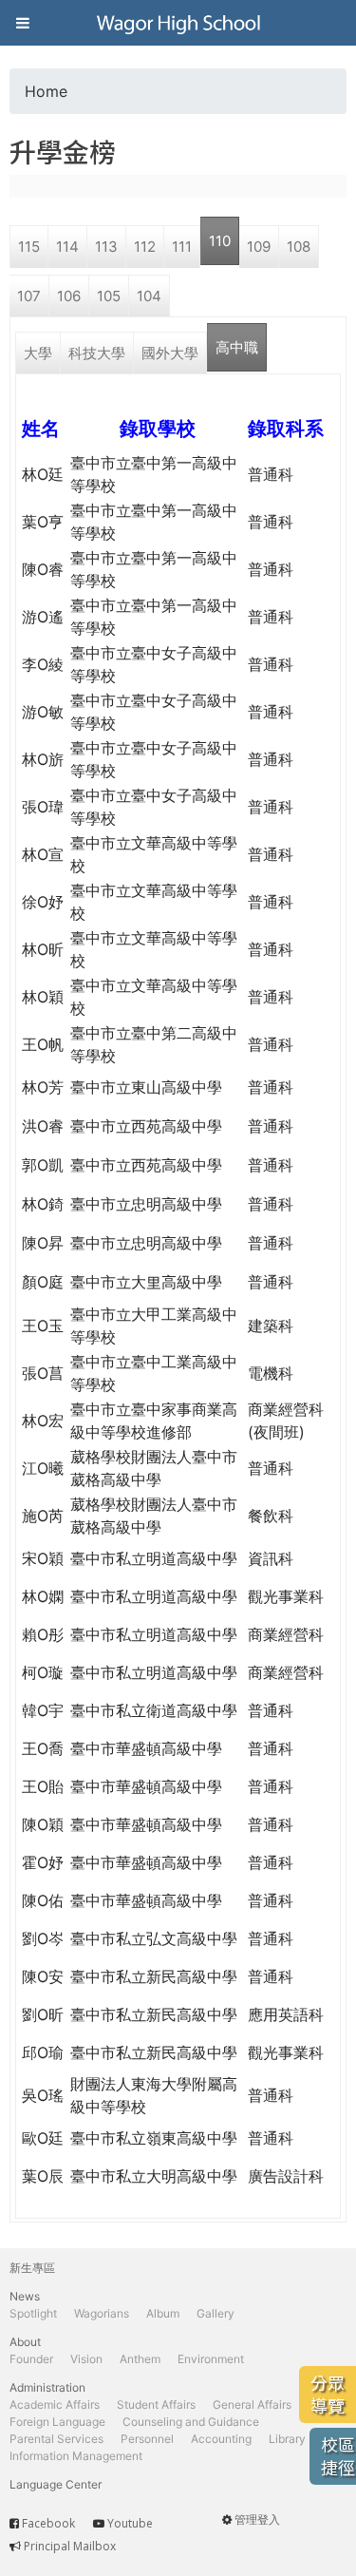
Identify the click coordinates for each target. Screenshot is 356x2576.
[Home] (178, 23)
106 (69, 296)
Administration (47, 2387)
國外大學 (170, 353)
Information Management (76, 2456)
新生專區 (32, 2268)
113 (106, 247)
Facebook (48, 2523)
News (25, 2296)
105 (109, 296)
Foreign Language (57, 2422)
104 (149, 296)
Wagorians (102, 2313)
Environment (211, 2359)
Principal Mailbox (70, 2546)
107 (29, 296)
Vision (86, 2359)
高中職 (237, 347)
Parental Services (56, 2439)
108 (299, 247)
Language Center (56, 2484)
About (25, 2342)
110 (220, 241)
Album (163, 2313)
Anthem (140, 2359)
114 (67, 247)
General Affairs (252, 2404)
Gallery (215, 2313)
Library (287, 2439)
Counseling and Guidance (191, 2422)
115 (29, 247)
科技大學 (97, 353)
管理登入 (257, 2519)
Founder (31, 2359)
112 (145, 247)
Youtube (130, 2523)
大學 (38, 353)
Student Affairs (156, 2404)
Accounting (221, 2439)
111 (182, 247)
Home (46, 91)
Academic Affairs (55, 2404)
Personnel (147, 2439)
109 (259, 247)
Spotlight (33, 2313)
